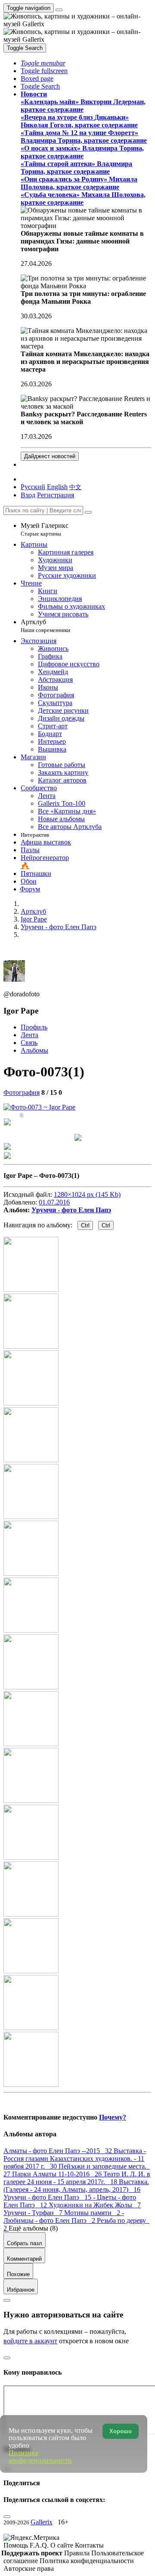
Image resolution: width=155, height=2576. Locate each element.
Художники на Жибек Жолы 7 (95, 2205)
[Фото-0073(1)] (39, 1107)
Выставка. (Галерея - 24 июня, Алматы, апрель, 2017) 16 (76, 2186)
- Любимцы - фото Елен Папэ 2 (64, 2217)
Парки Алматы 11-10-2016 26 (58, 2174)
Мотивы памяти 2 (93, 2213)
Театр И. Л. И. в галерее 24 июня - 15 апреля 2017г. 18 (77, 2178)
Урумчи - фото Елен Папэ (71, 1210)
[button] (43, 63)
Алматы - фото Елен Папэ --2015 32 (59, 2151)
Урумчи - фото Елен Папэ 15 (48, 2197)
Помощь (17, 2545)
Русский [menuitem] (33, 487)
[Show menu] (59, 10)
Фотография (22, 1092)
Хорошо (121, 2431)
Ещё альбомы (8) (33, 2228)
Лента (29, 1035)
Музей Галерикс (45, 529)
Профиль (34, 1027)
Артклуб (45, 626)
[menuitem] (75, 487)
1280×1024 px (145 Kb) (87, 1194)
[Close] (88, 512)
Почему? (113, 2117)
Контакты (89, 2545)
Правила (78, 2553)
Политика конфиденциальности (87, 2561)
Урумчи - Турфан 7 (34, 2213)
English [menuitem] (57, 487)
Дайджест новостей (50, 456)
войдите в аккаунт (30, 2341)
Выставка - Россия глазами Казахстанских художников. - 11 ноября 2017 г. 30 (75, 2158)
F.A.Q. (40, 2545)
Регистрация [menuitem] (56, 495)
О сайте (63, 2545)
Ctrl (85, 1225)
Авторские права (29, 2568)
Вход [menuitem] (28, 495)
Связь (29, 1043)
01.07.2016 (54, 1202)
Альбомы (34, 1050)
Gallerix (42, 2522)
